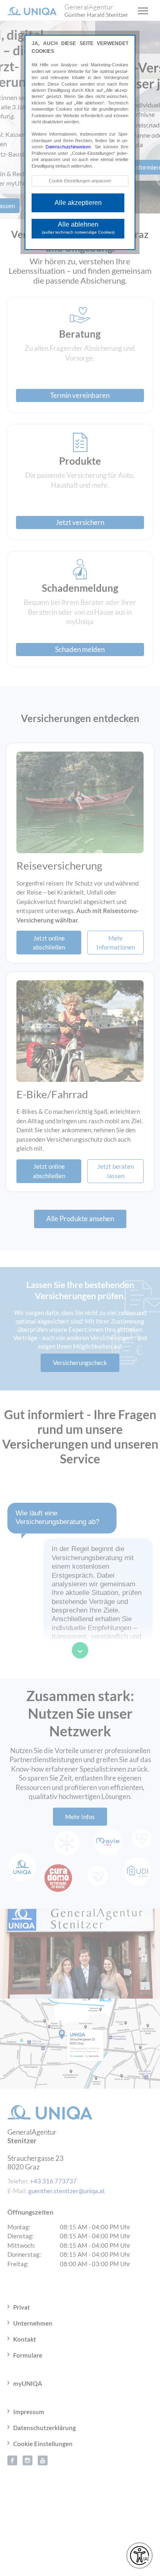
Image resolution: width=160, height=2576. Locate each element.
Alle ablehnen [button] (78, 228)
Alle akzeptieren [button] (78, 203)
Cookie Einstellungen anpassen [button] (80, 181)
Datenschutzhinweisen (68, 147)
